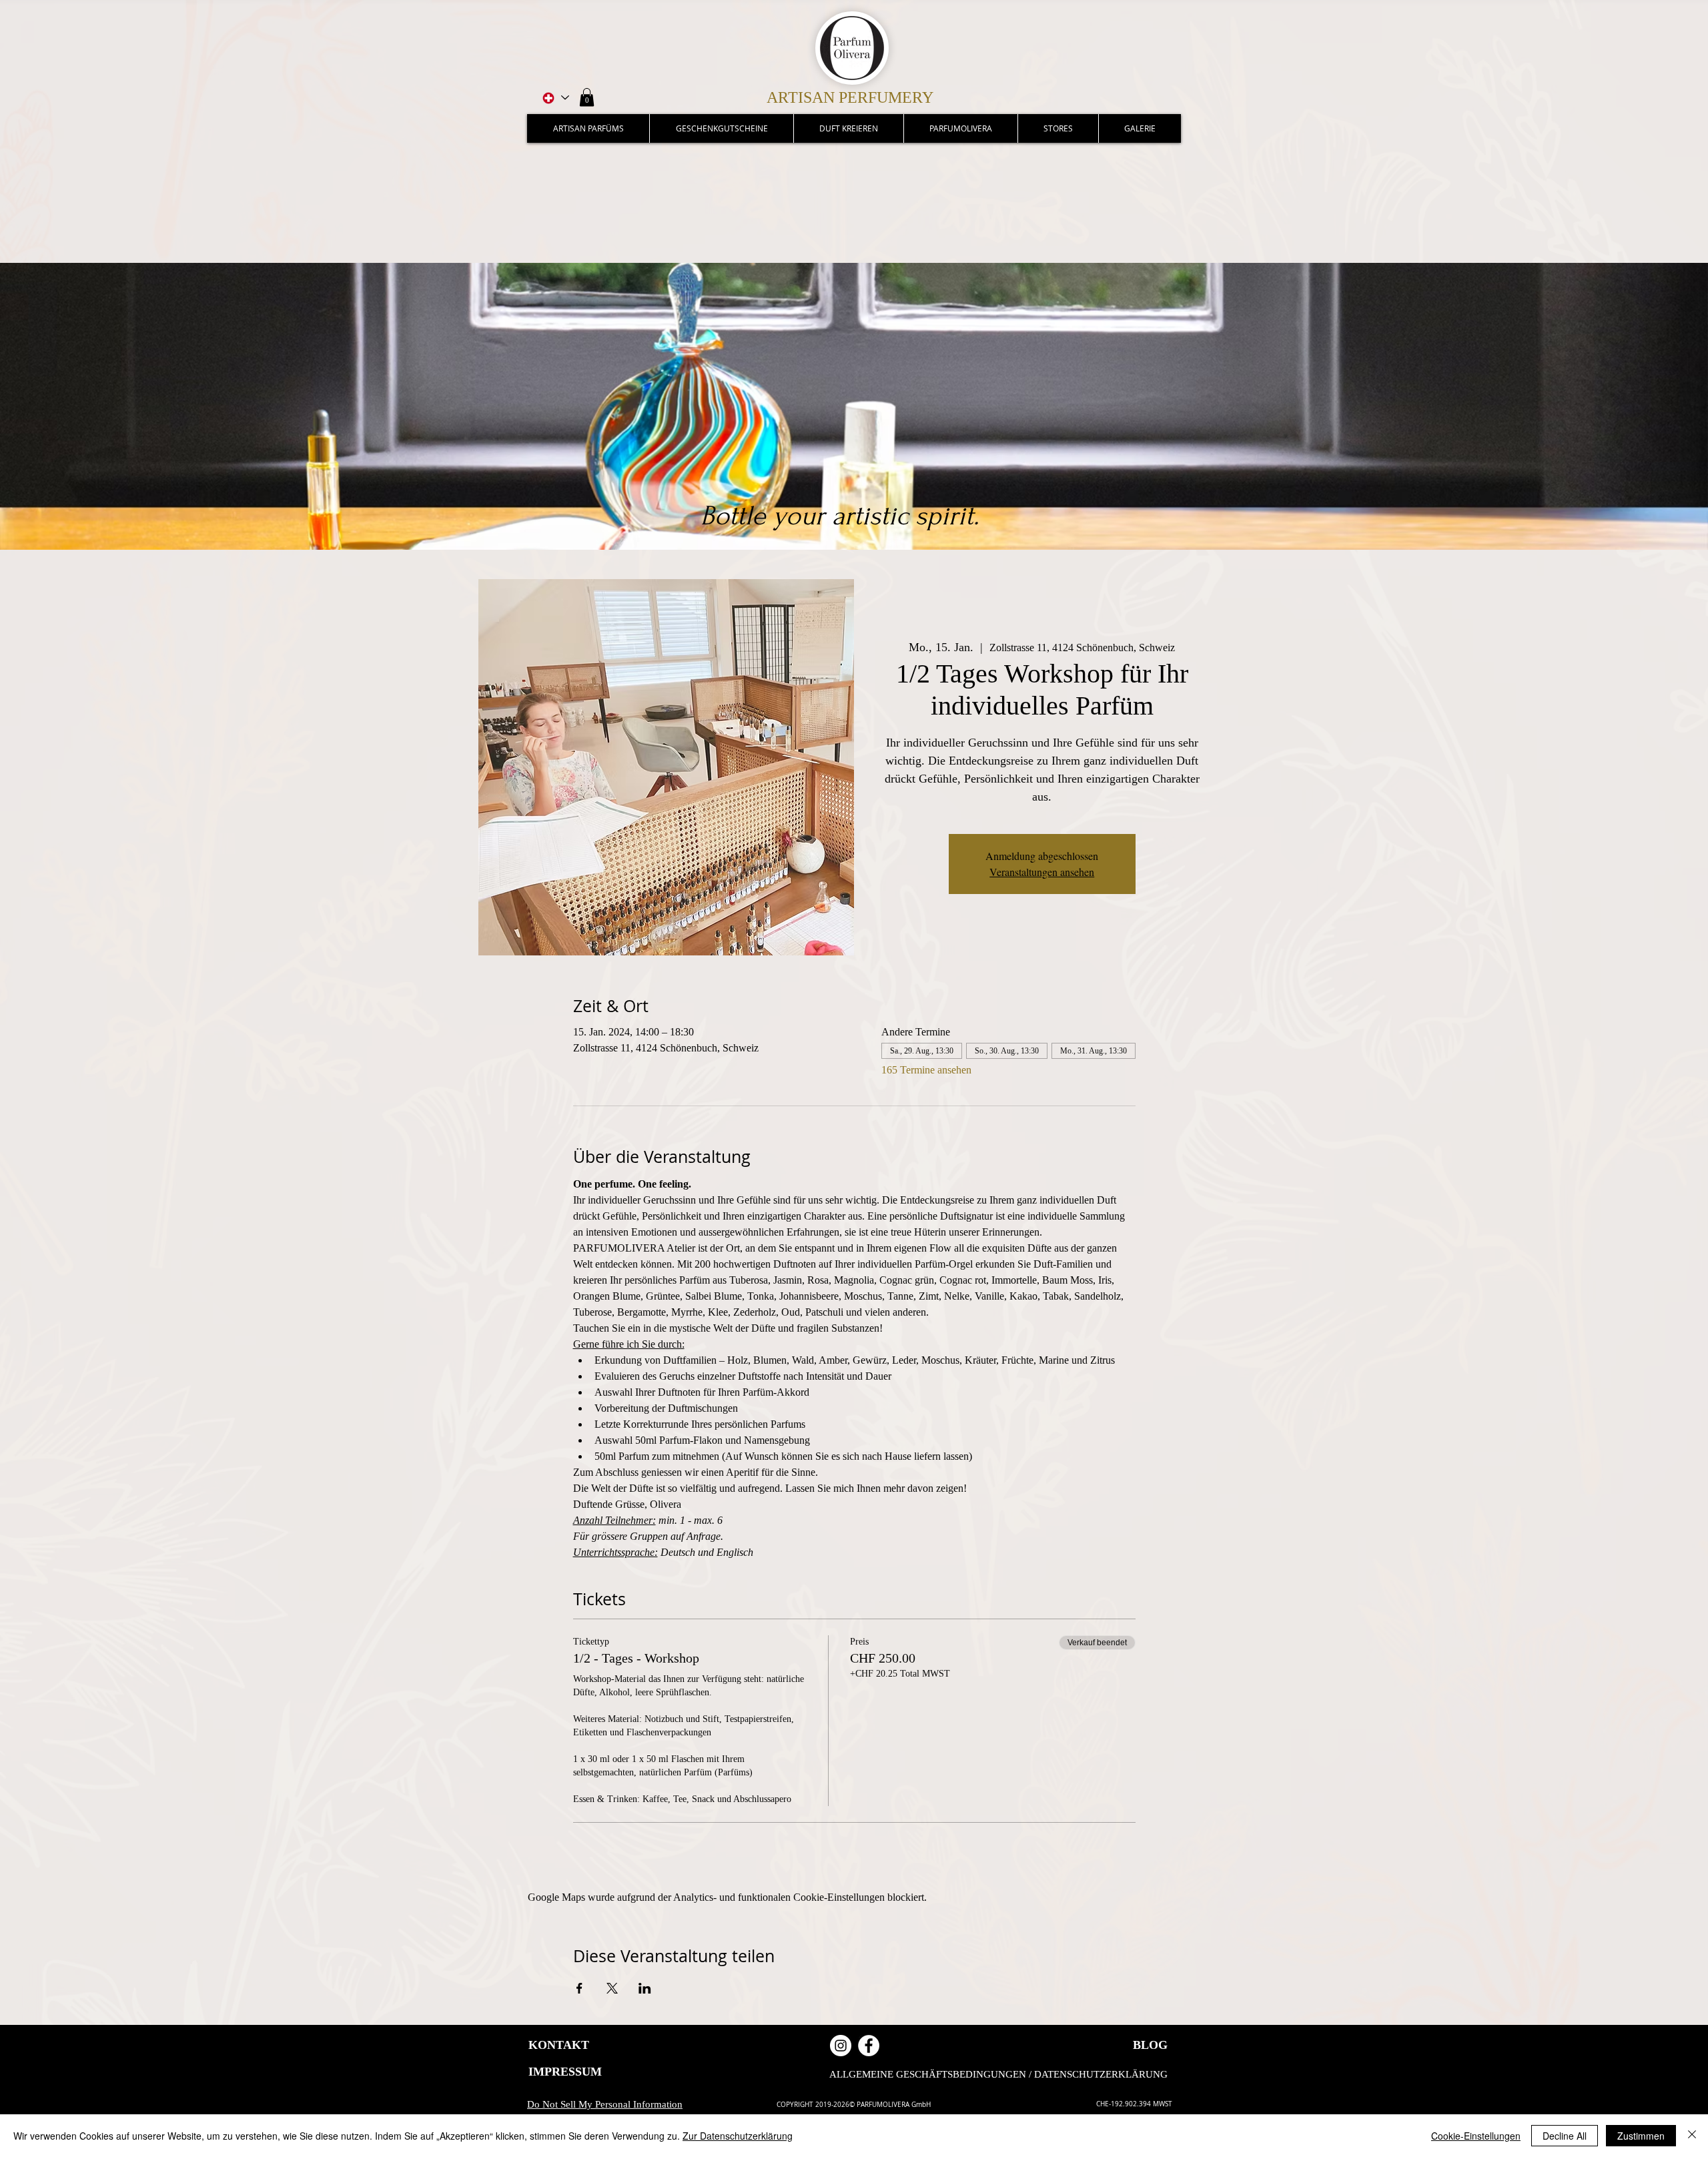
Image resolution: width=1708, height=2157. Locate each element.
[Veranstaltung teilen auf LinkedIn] (645, 1988)
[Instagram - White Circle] (841, 2046)
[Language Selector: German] (555, 98)
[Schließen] (1692, 2136)
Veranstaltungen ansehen (1042, 872)
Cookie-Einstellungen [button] (1476, 2136)
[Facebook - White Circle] (869, 2046)
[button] (587, 97)
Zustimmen (1641, 2136)
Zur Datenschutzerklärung (738, 2136)
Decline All (1565, 2136)
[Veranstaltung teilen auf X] (612, 1988)
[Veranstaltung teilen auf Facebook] (579, 1988)
